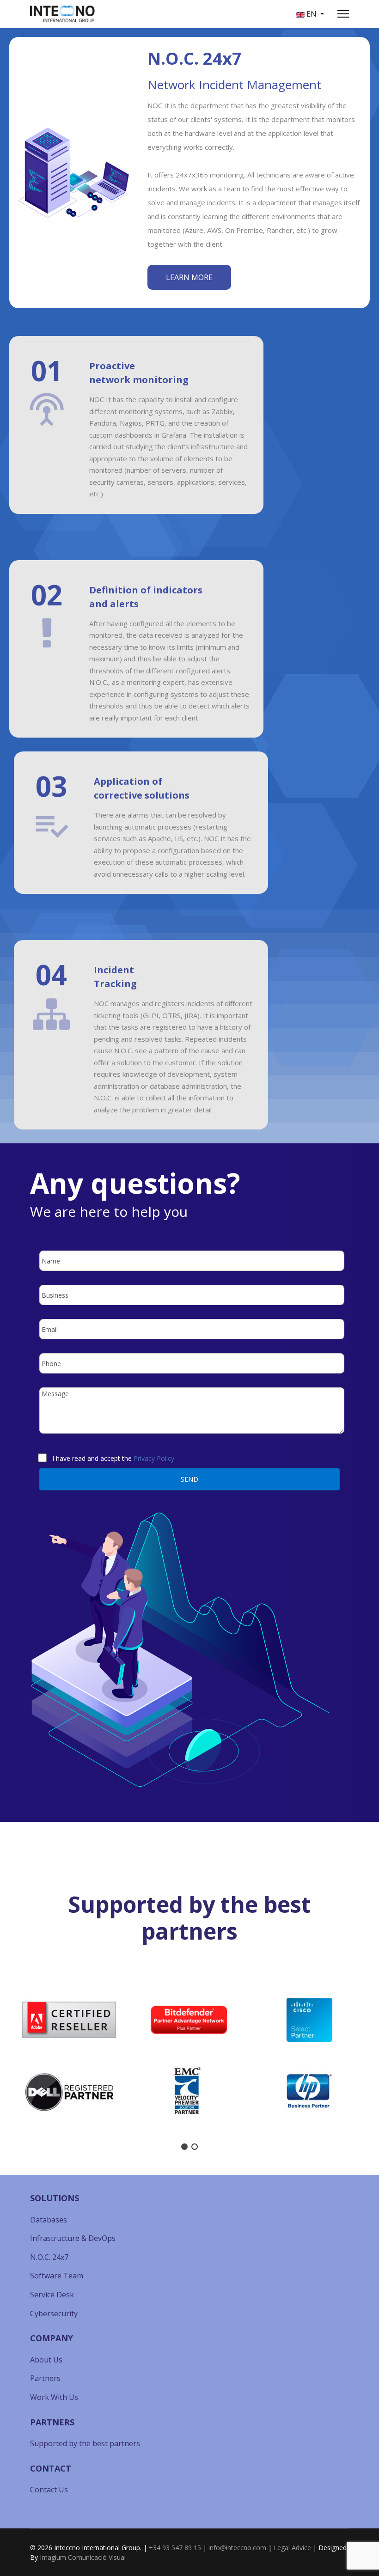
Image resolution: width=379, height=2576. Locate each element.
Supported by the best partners (85, 2443)
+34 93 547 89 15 (175, 2548)
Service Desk (52, 2295)
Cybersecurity (54, 2314)
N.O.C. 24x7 (49, 2257)
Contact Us (49, 2490)
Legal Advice (292, 2548)
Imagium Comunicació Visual (83, 2557)
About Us (46, 2360)
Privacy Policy (154, 1458)
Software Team (57, 2276)
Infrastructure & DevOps (73, 2238)
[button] (14, 2056)
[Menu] (343, 14)
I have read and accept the (113, 1457)
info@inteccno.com (237, 2548)
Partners (45, 2378)
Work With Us (54, 2397)
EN (312, 14)
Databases (49, 2220)
